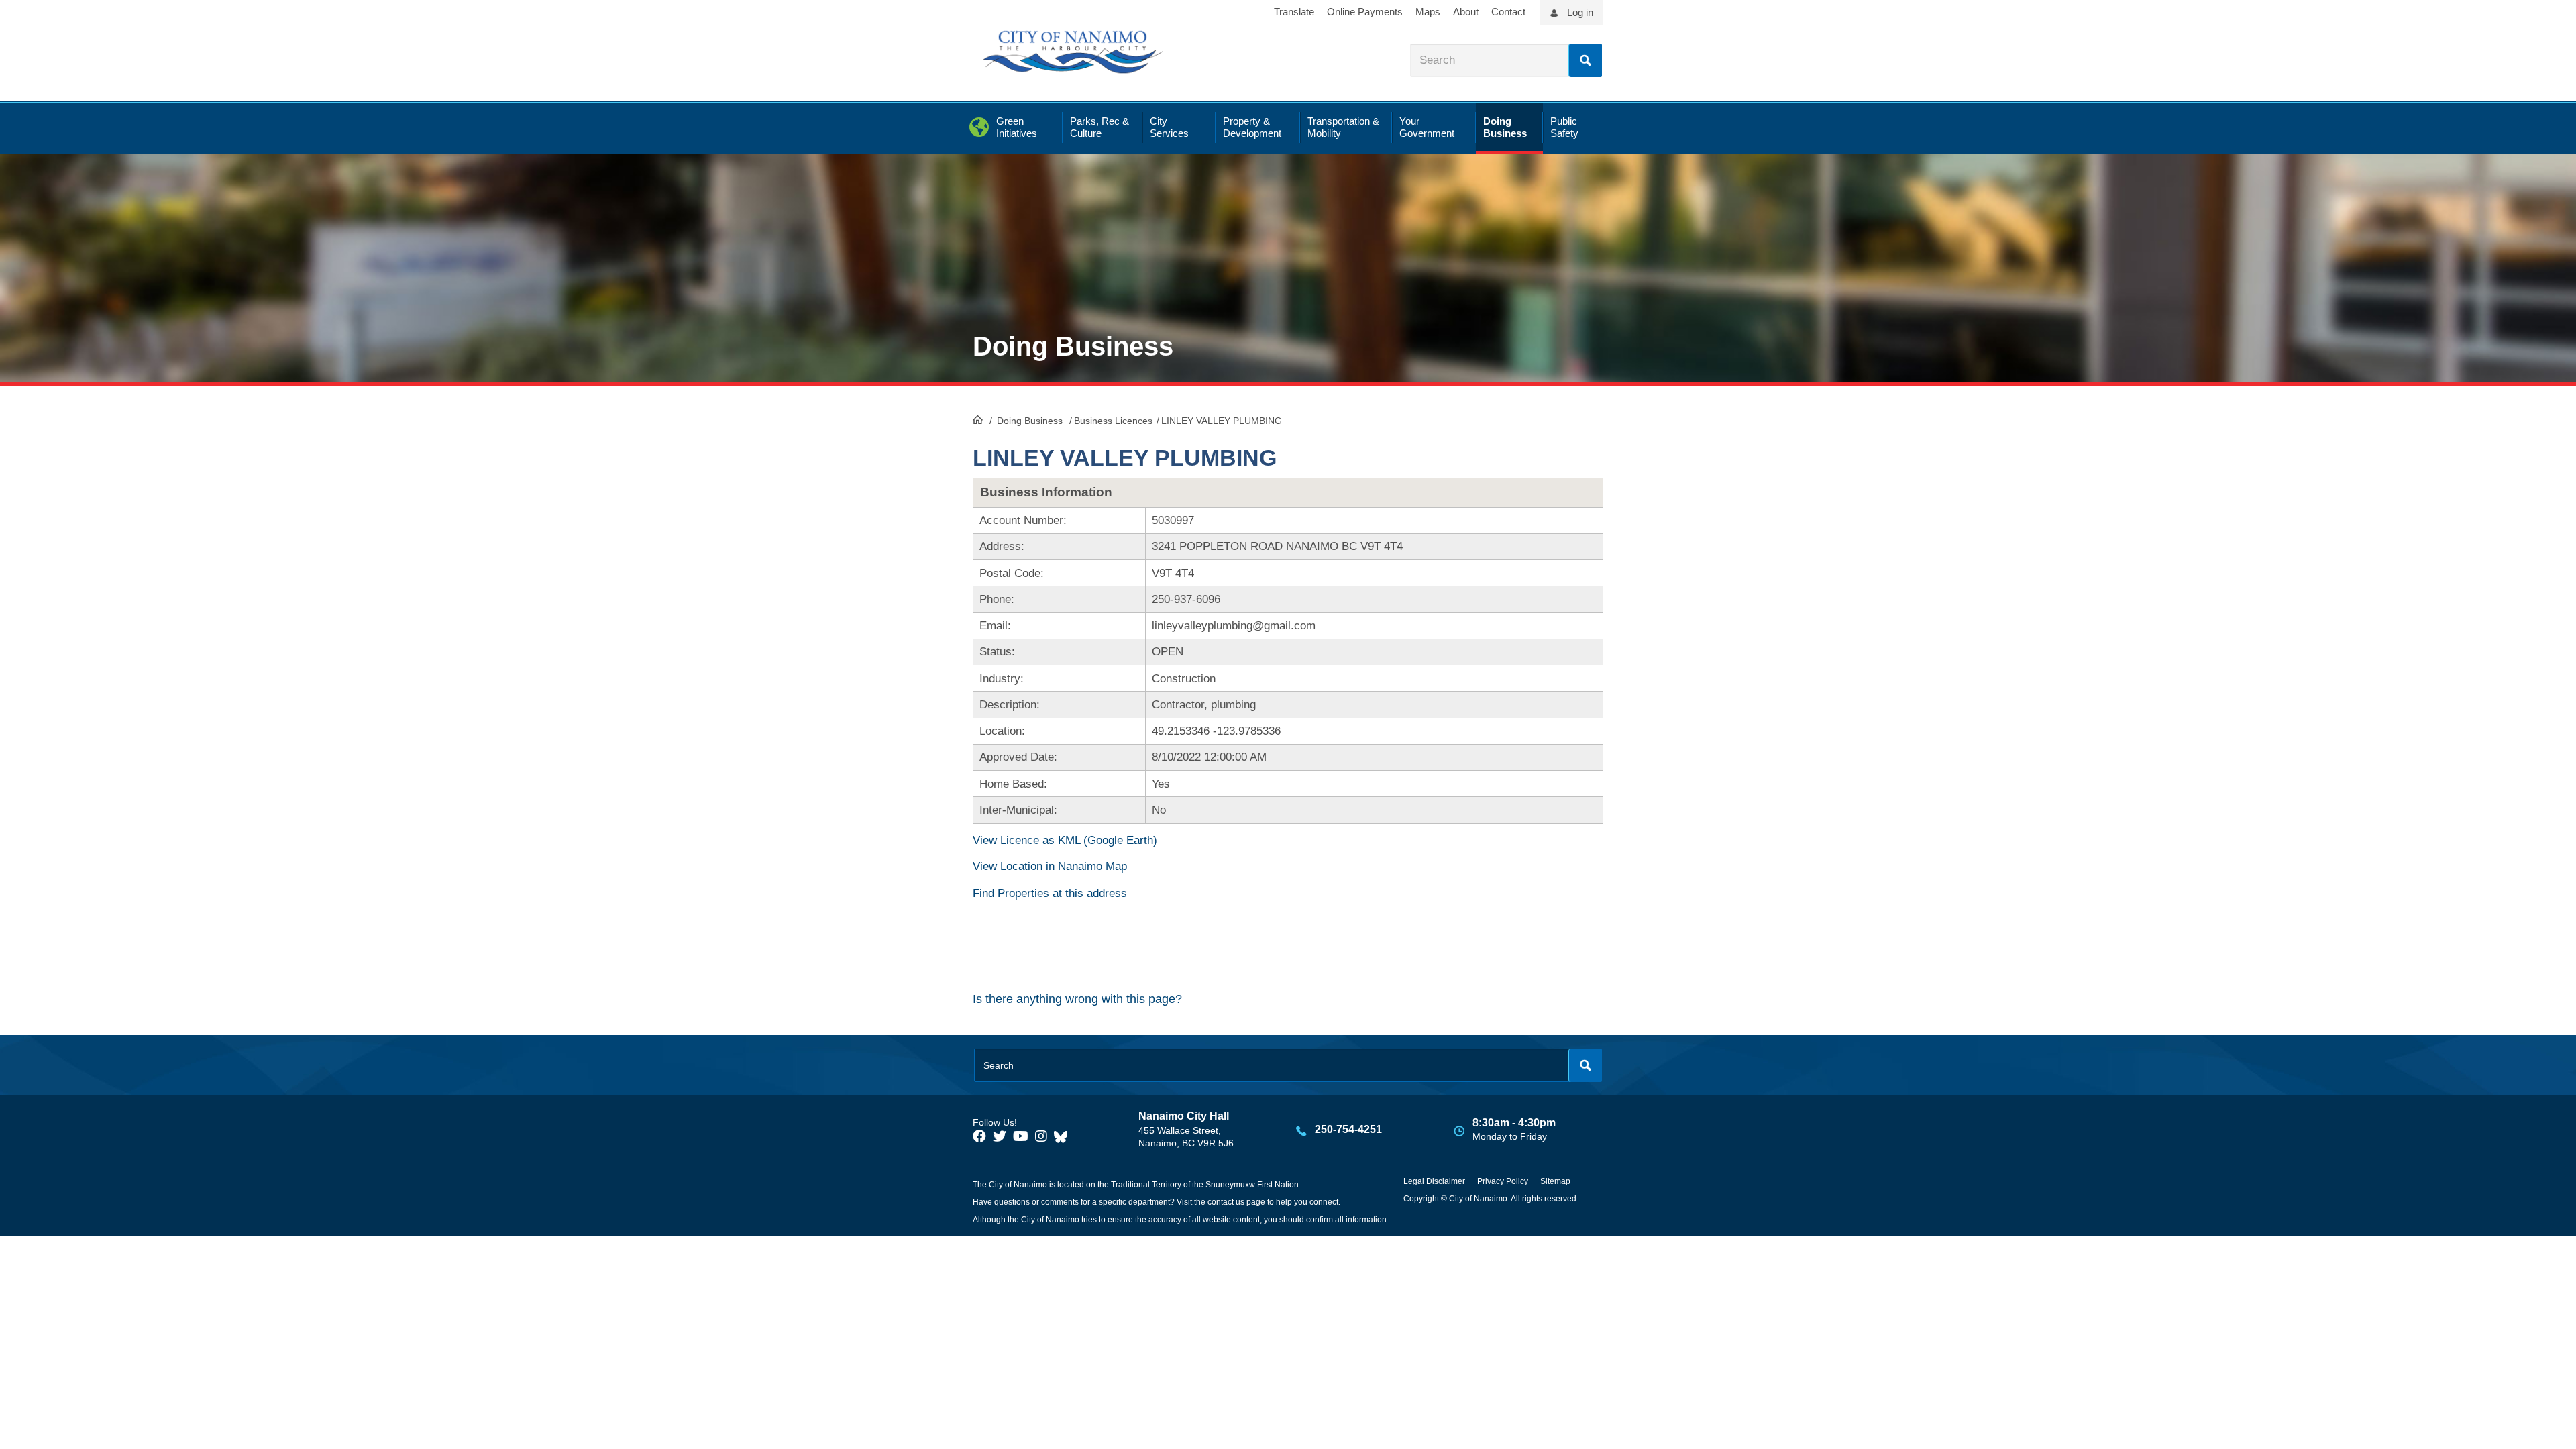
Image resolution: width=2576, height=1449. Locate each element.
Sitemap (1555, 1181)
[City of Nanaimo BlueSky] (1064, 1136)
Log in (1580, 12)
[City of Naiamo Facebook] (979, 1136)
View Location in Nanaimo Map (1050, 866)
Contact (1508, 12)
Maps (1428, 12)
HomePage (978, 419)
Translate (1294, 12)
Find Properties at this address (1050, 893)
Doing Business (1030, 421)
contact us (1226, 1202)
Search (1585, 60)
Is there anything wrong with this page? (1077, 999)
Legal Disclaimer (1434, 1181)
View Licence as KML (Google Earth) (1065, 840)
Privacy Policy (1503, 1181)
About (1466, 12)
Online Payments (1365, 12)
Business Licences (1113, 421)
